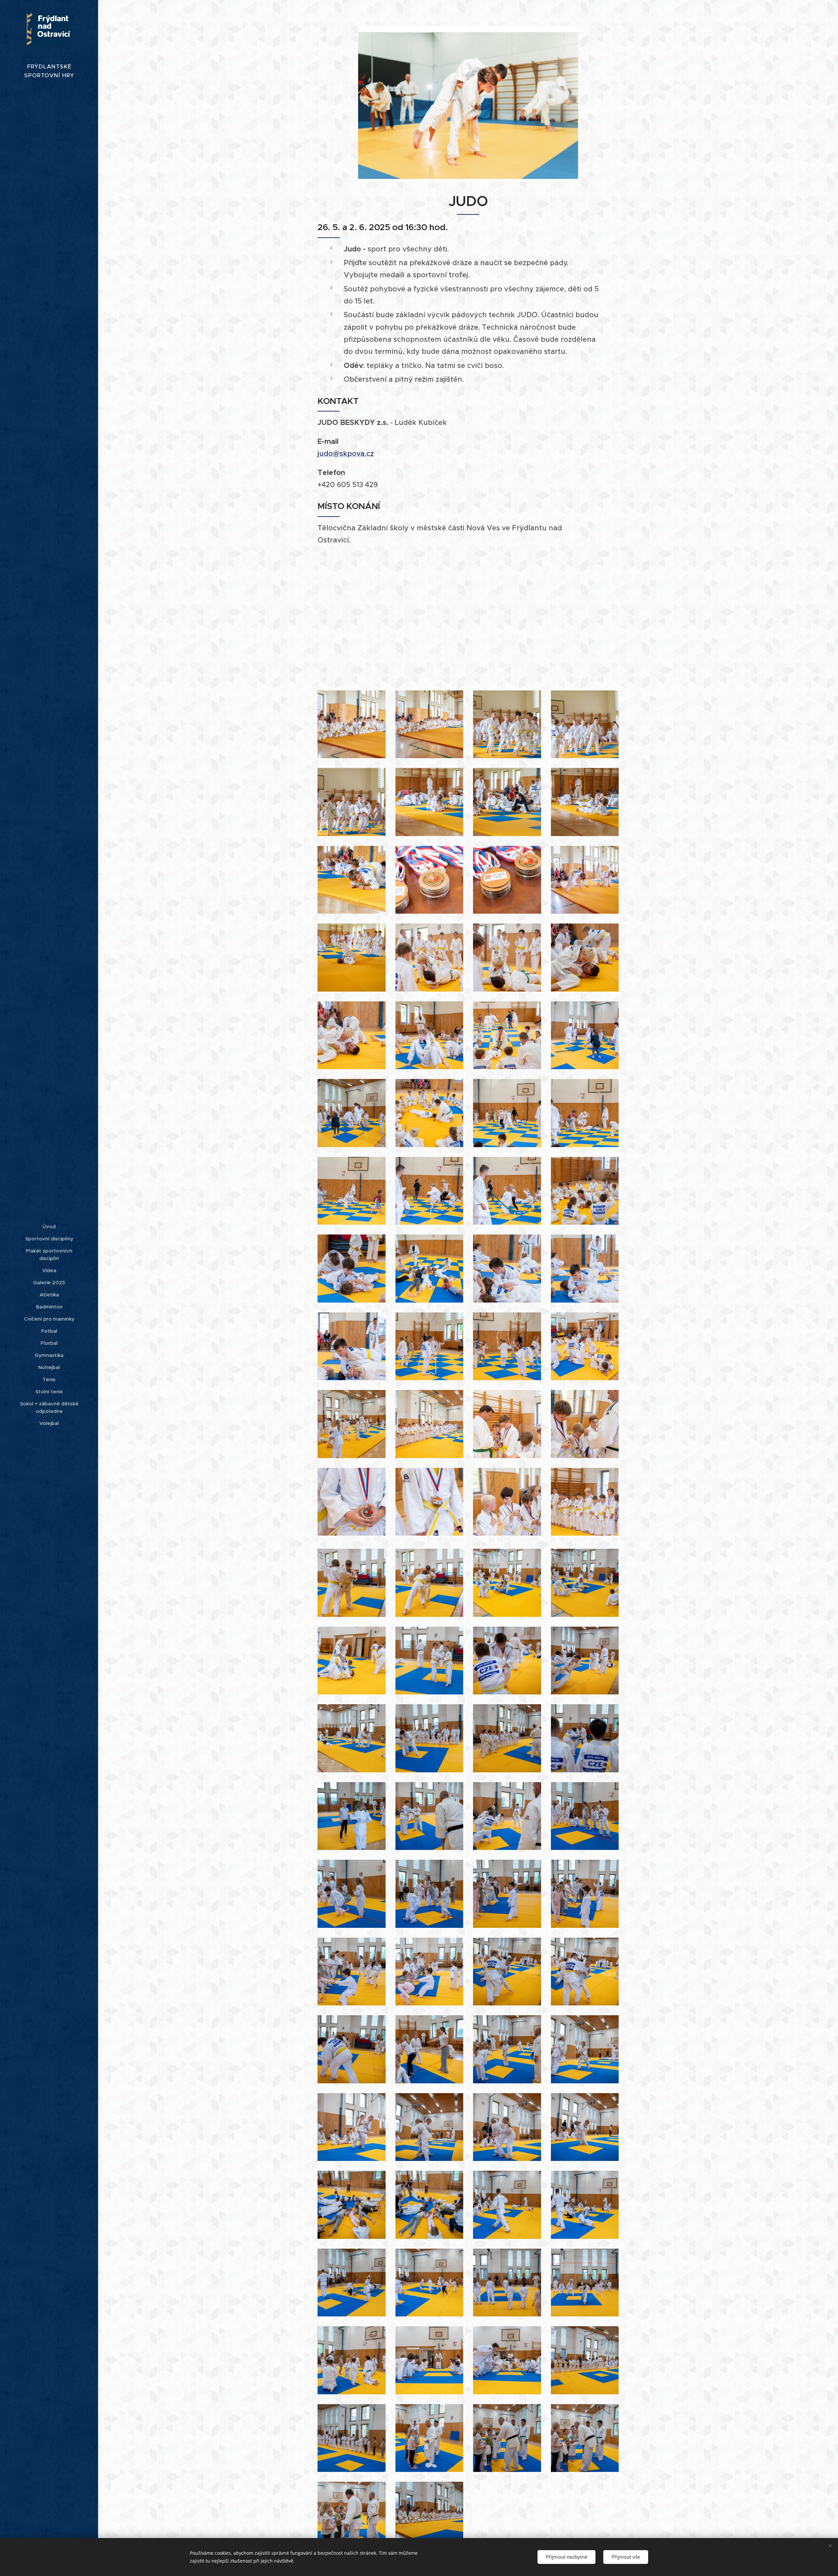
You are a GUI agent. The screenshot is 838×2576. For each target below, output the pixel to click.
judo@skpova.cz (346, 454)
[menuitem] (49, 1226)
